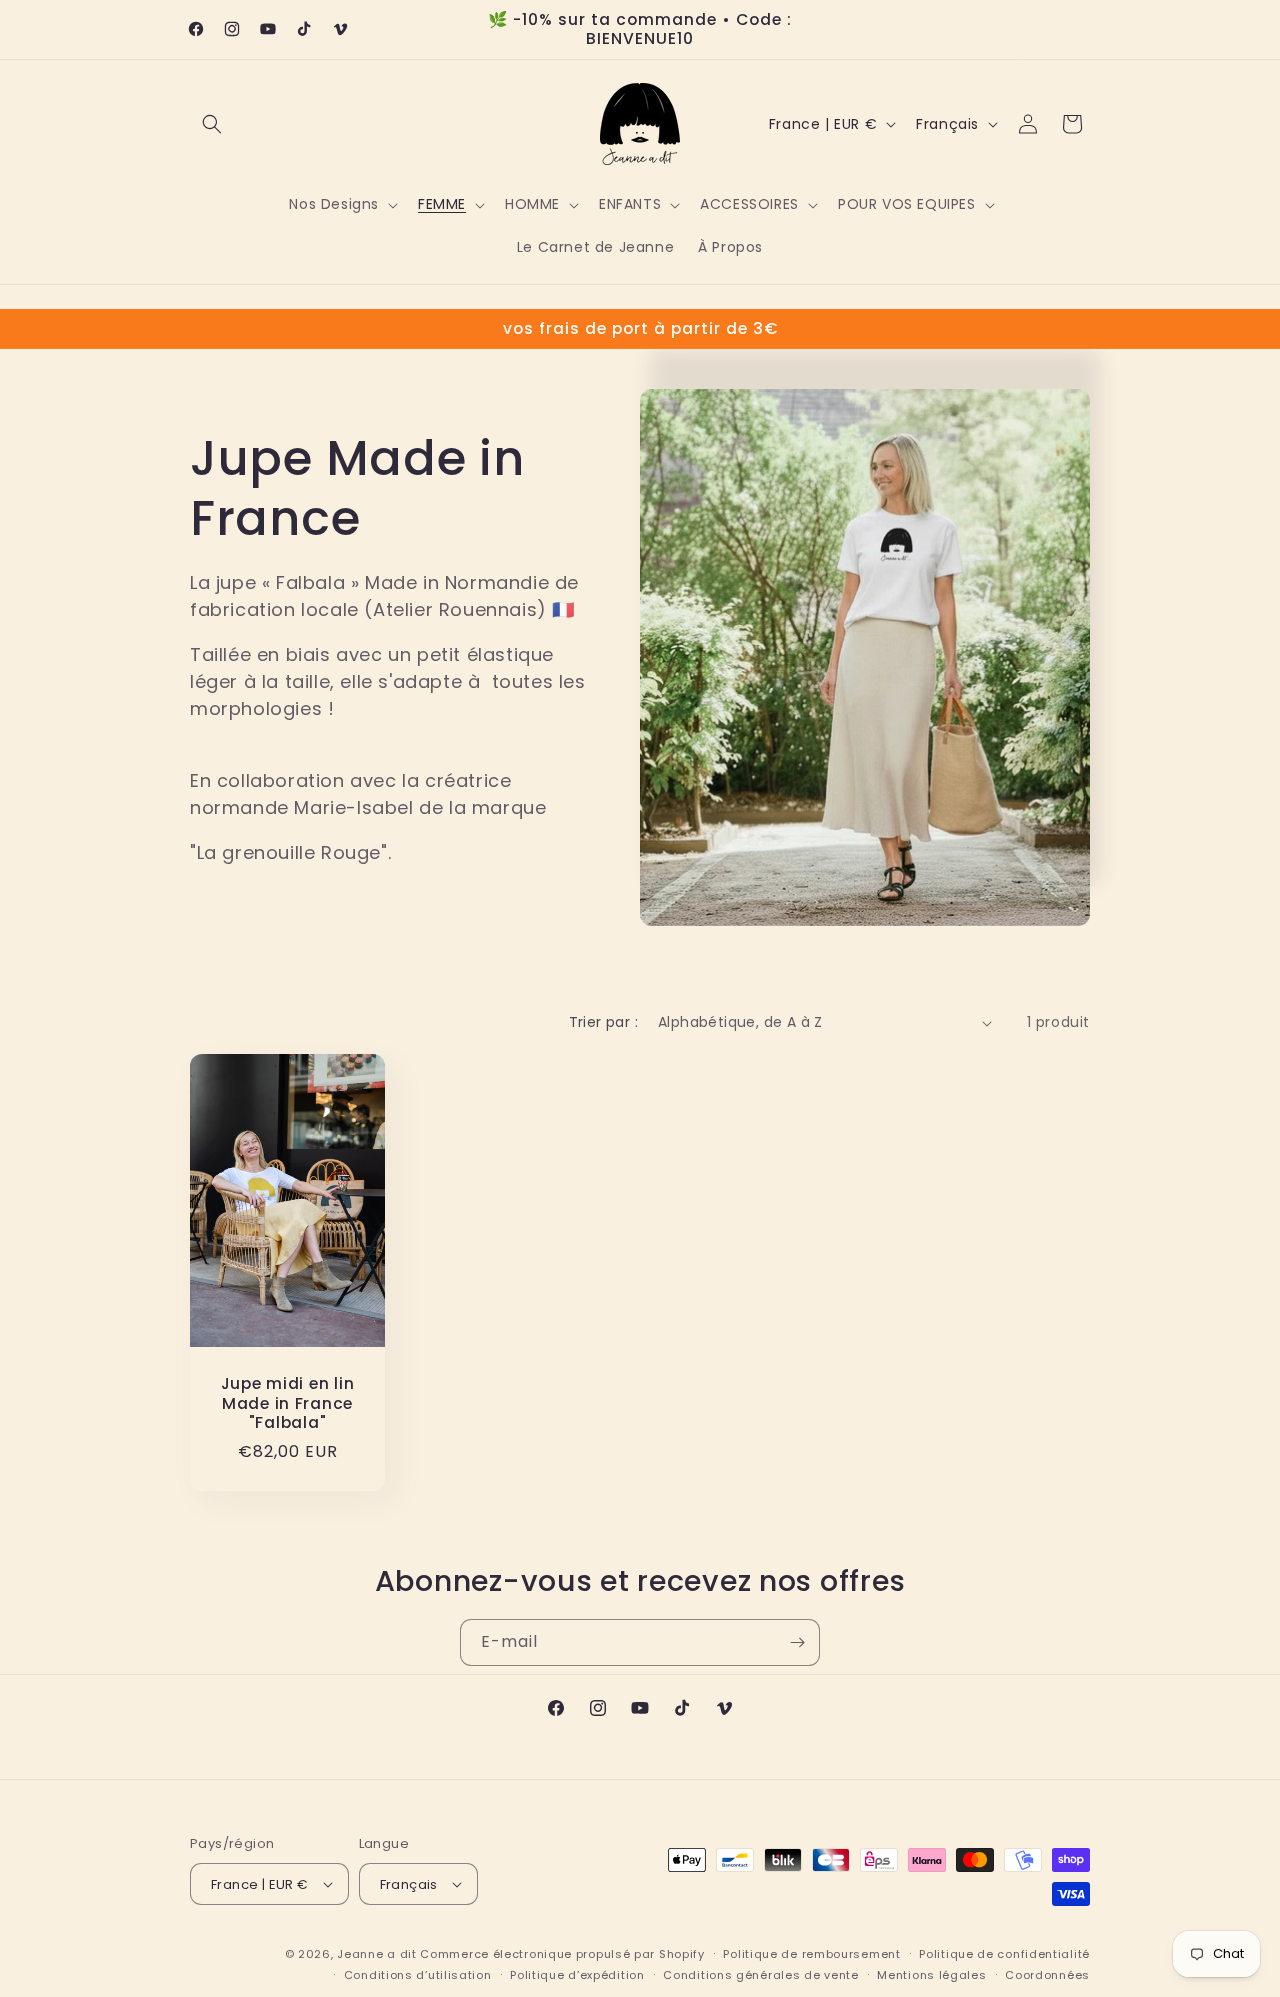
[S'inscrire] (797, 1642)
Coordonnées (1047, 1975)
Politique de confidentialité (1004, 1954)
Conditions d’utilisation (418, 1975)
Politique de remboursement (811, 1954)
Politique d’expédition (577, 1975)
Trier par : (603, 1022)
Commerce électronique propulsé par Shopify (562, 1954)
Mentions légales (931, 1975)
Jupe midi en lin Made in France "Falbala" (288, 1403)
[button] (212, 124)
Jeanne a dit (376, 1954)
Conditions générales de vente (760, 1975)
